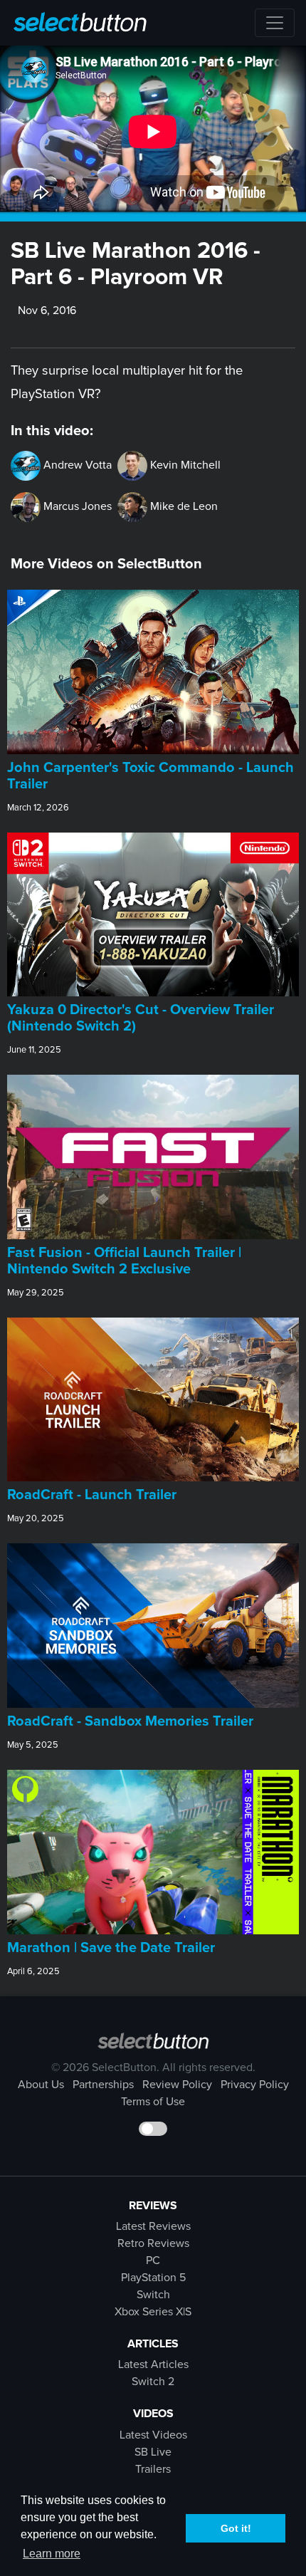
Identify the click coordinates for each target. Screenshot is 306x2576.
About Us (41, 2085)
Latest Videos (153, 2435)
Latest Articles (153, 2364)
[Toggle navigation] (275, 23)
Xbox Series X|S (153, 2312)
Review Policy (177, 2085)
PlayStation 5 (153, 2278)
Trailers (153, 2469)
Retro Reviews (153, 2243)
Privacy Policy (255, 2085)
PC (153, 2260)
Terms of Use (153, 2102)
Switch (153, 2295)
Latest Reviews (153, 2226)
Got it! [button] (236, 2528)
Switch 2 (153, 2382)
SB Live (153, 2452)
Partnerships (103, 2085)
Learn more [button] (52, 2554)
